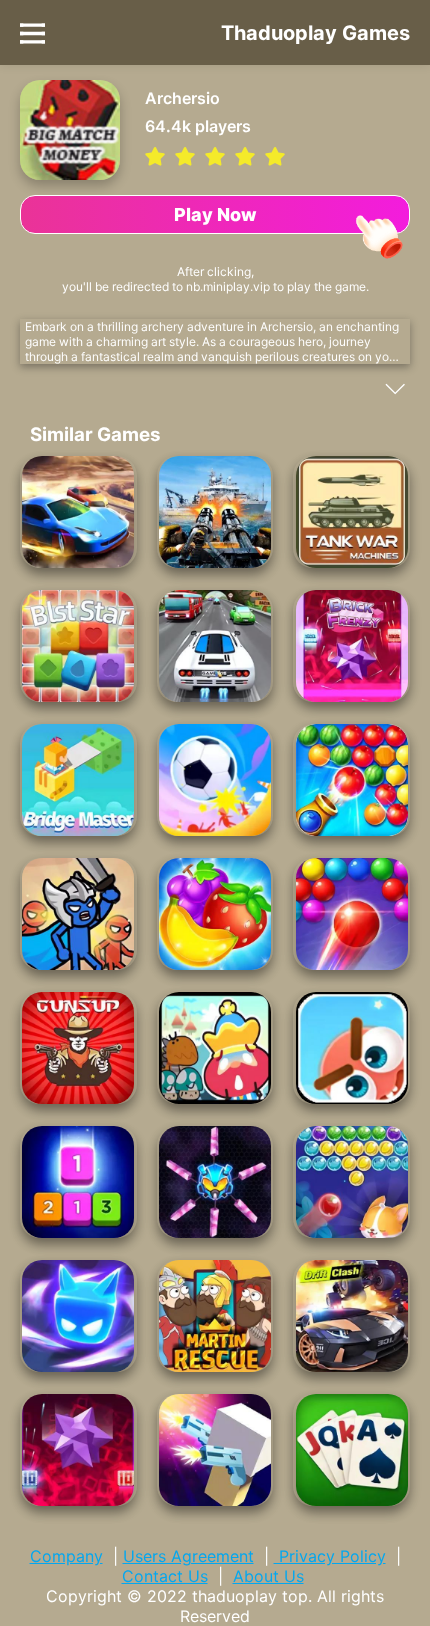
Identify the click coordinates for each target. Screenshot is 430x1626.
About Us (268, 1576)
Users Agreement (188, 1556)
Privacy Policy (330, 1556)
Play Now (215, 214)
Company (66, 1556)
